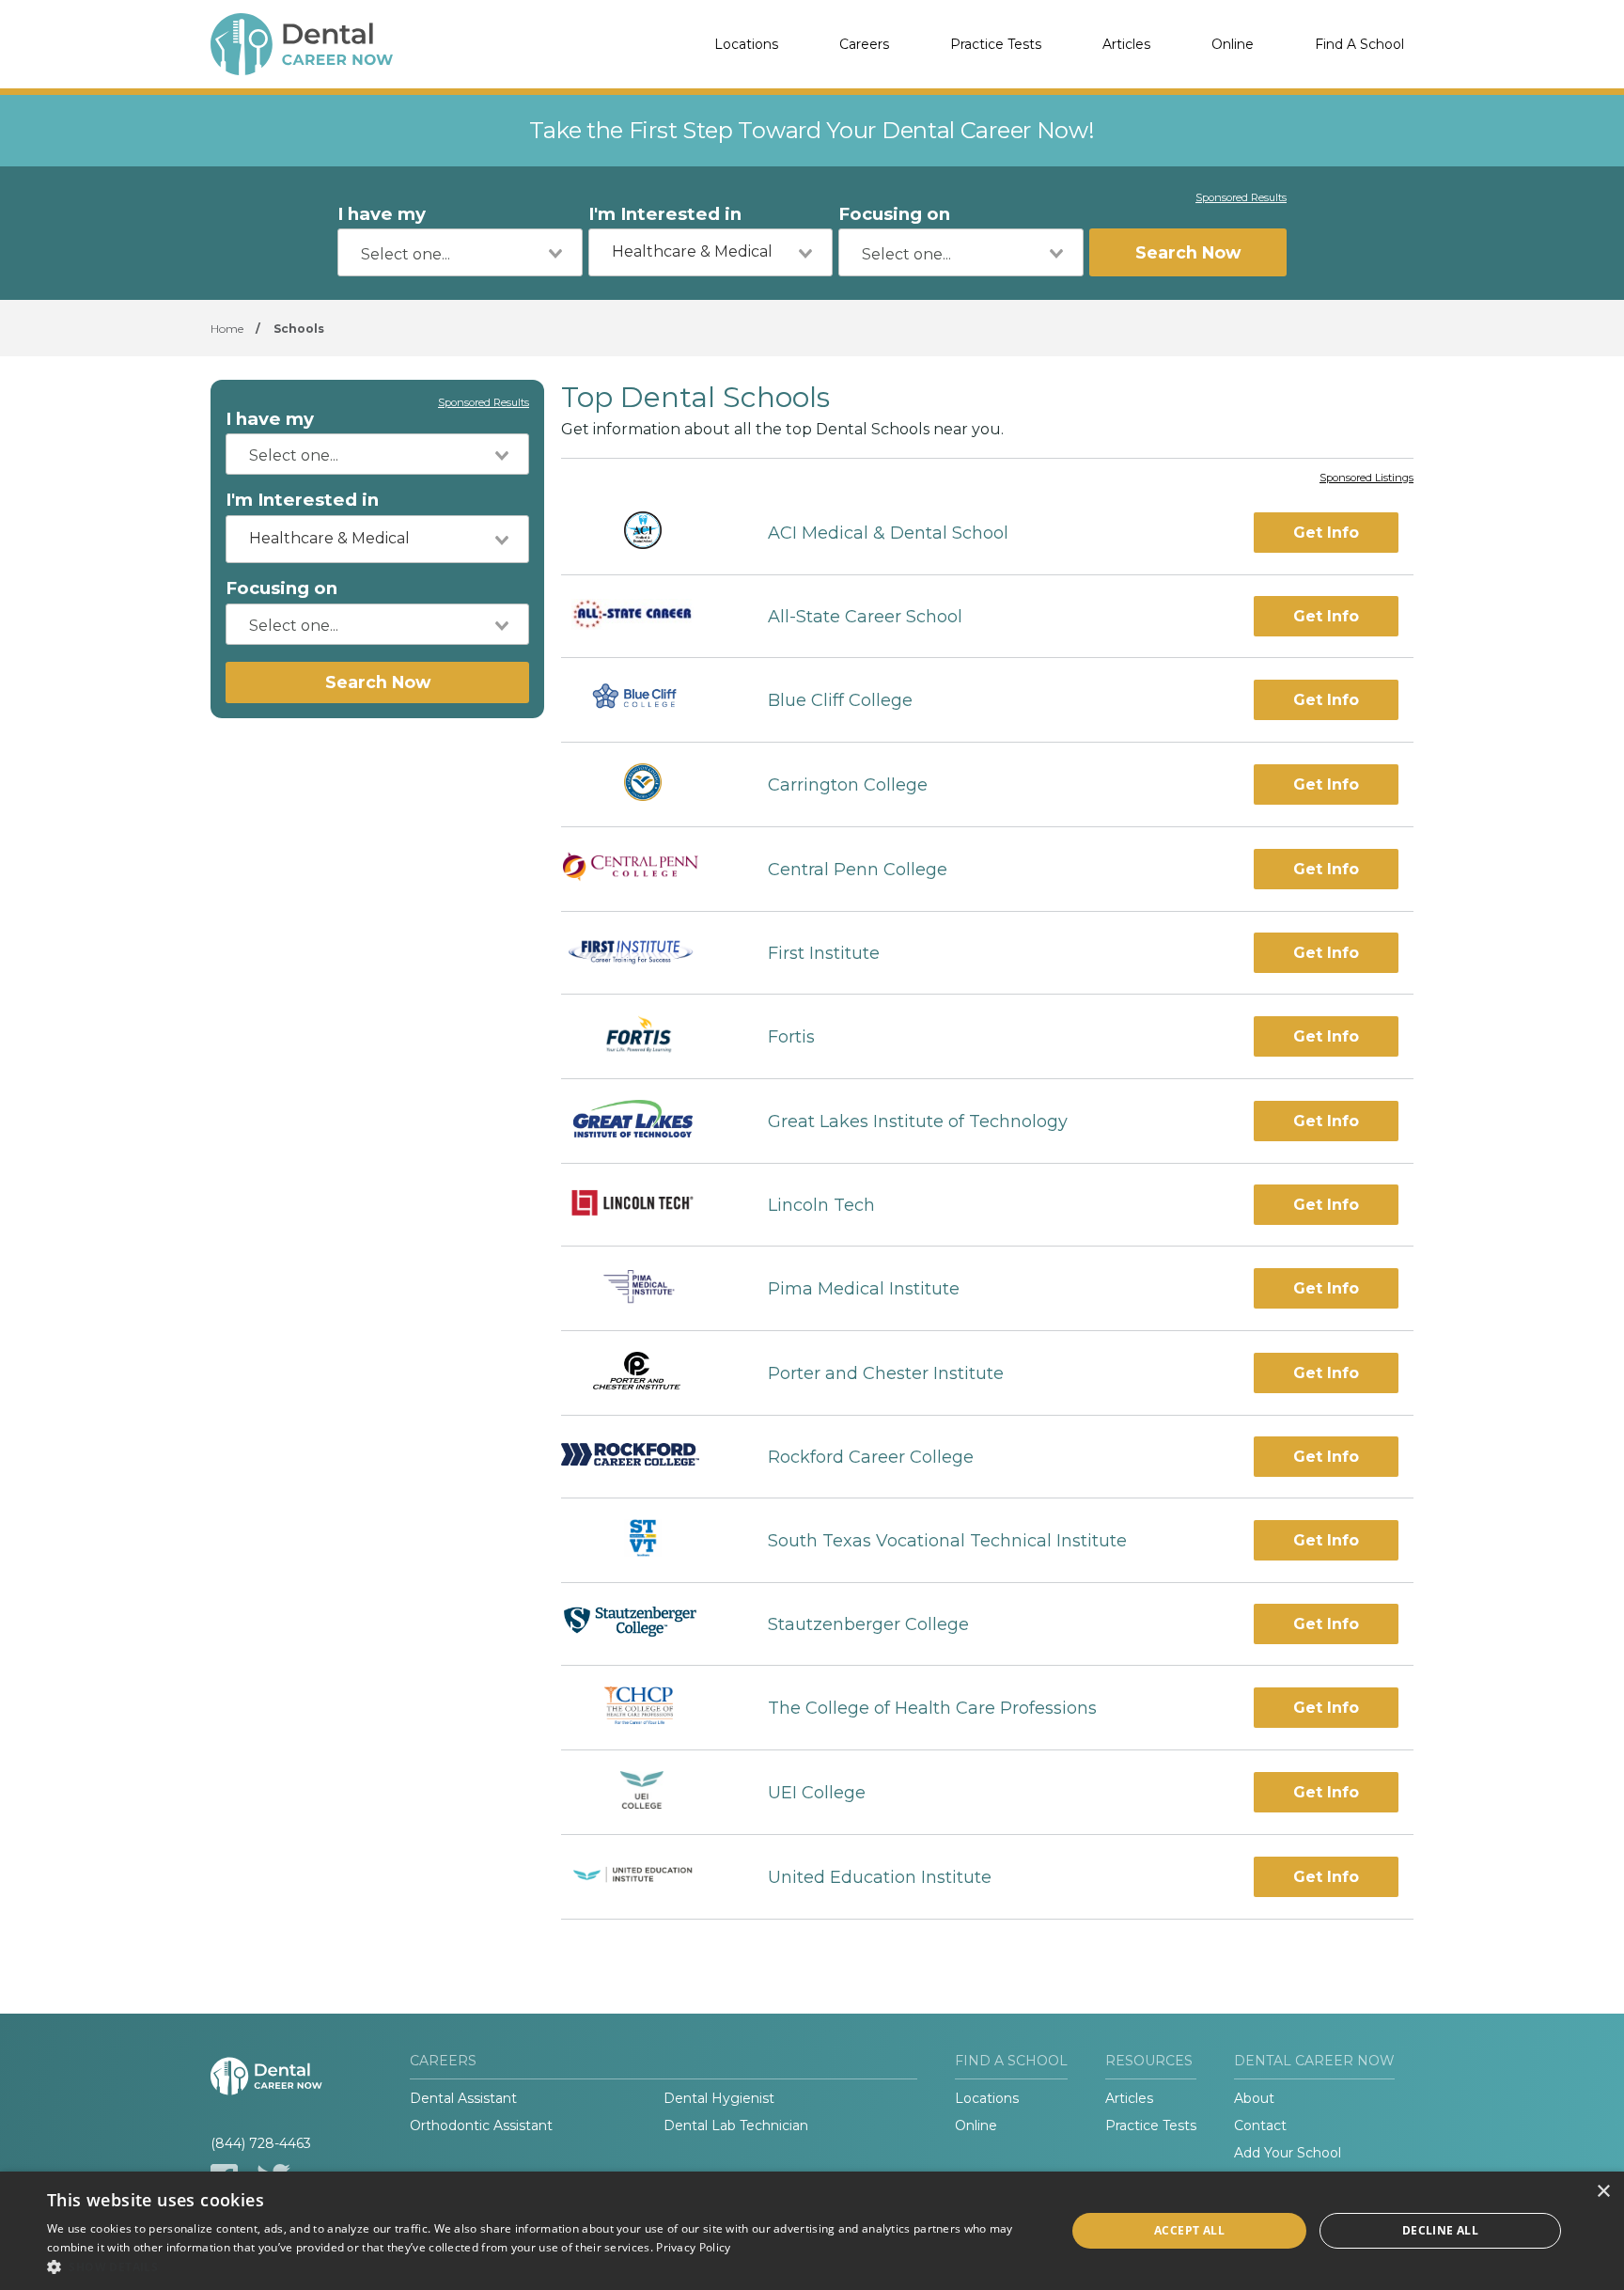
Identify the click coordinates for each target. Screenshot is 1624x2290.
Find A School (1359, 44)
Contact (1260, 2125)
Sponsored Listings (1366, 478)
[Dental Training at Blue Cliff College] (647, 700)
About (1254, 2098)
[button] (541, 2266)
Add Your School (1288, 2153)
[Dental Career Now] (304, 44)
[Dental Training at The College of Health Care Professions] (648, 1708)
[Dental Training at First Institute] (648, 953)
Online (1233, 44)
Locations (746, 44)
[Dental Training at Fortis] (648, 1036)
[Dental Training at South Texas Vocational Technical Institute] (648, 1540)
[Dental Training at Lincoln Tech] (648, 1205)
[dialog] (812, 2231)
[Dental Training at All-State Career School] (648, 617)
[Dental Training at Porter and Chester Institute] (648, 1373)
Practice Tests (996, 44)
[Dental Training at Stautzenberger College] (648, 1624)
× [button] (1603, 2192)
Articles (1126, 44)
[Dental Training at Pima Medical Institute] (647, 1288)
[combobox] (460, 252)
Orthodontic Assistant (481, 2125)
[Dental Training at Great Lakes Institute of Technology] (648, 1121)
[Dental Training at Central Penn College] (648, 869)
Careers (864, 44)
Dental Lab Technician (736, 2125)
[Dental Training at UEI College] (648, 1792)
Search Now (1188, 252)
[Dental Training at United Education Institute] (648, 1877)
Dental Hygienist (719, 2098)
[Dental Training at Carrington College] (648, 784)
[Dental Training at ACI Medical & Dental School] (648, 533)
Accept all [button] (1189, 2230)
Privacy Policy (693, 2247)
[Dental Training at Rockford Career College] (648, 1457)
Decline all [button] (1440, 2230)
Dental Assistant (463, 2098)
